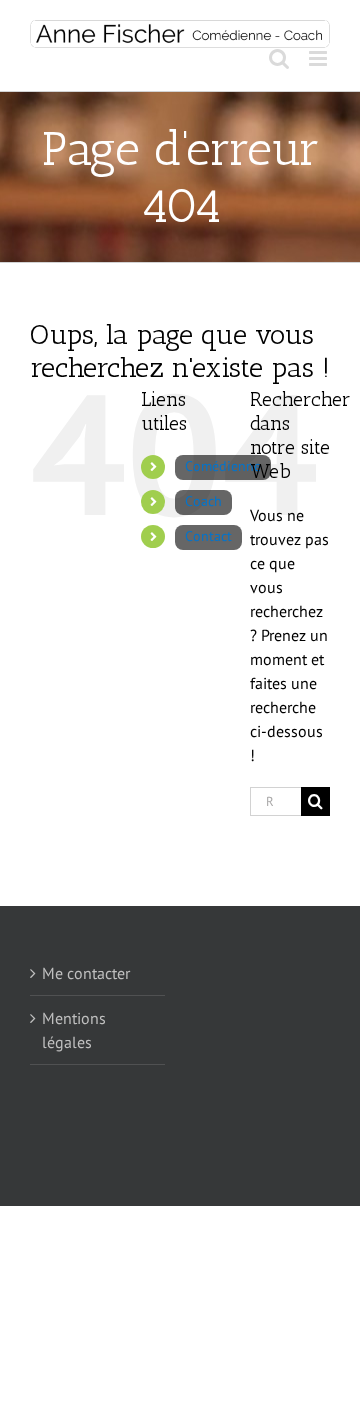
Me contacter (86, 973)
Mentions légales (74, 1030)
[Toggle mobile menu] (319, 58)
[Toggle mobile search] (279, 58)
